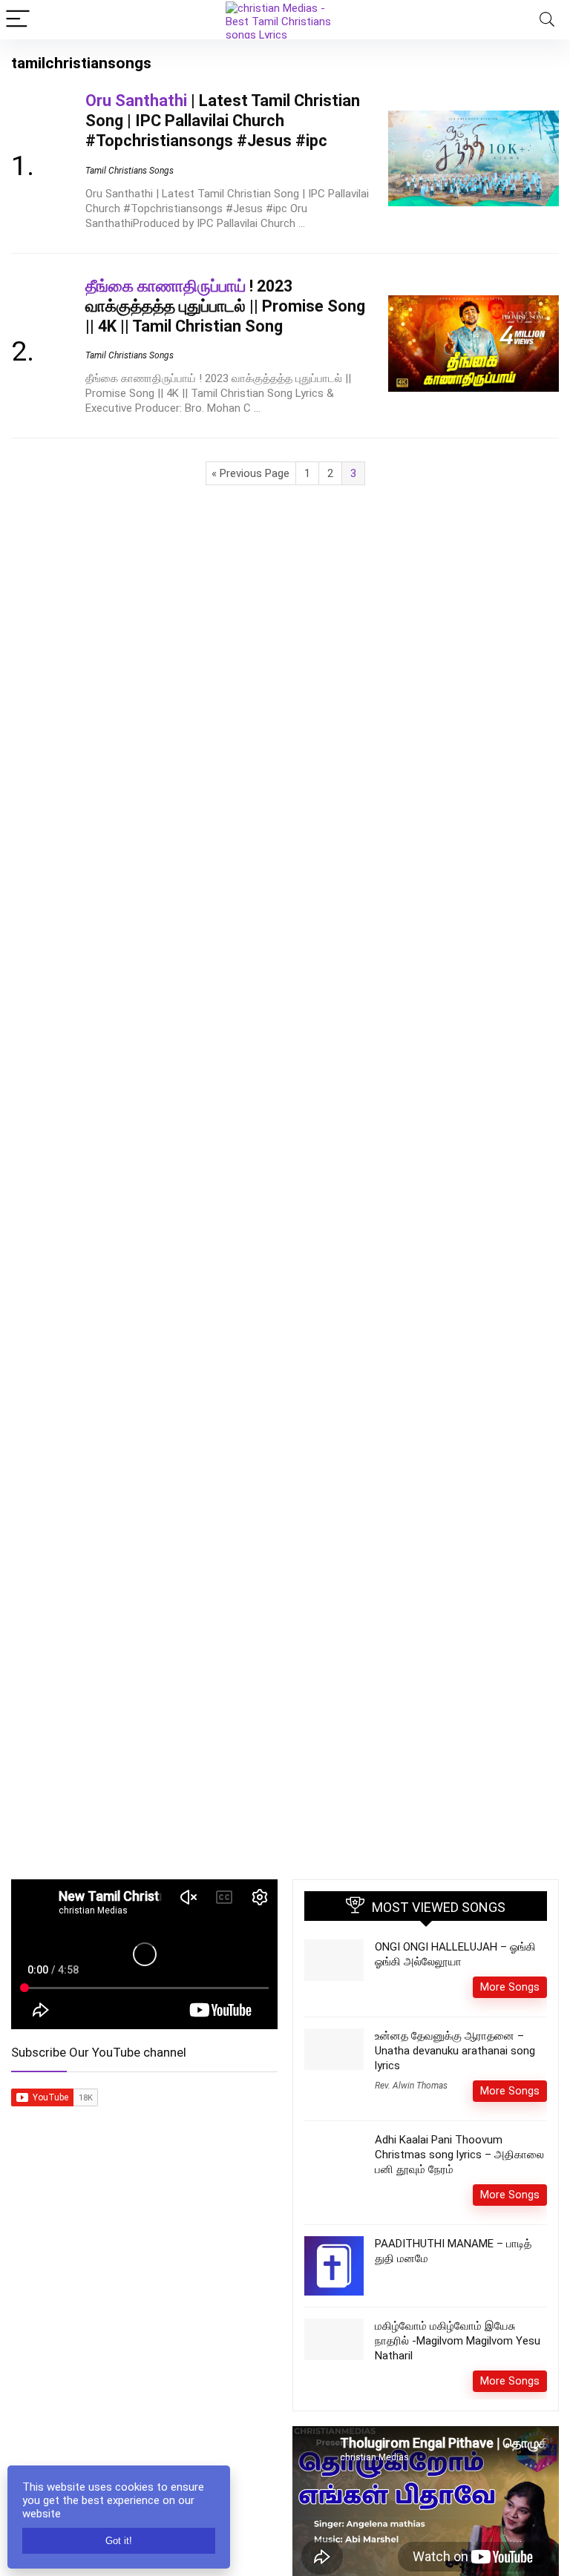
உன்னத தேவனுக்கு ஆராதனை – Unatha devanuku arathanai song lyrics (455, 2051)
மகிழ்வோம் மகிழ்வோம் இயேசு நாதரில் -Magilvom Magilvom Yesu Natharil (458, 2341)
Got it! (119, 2541)
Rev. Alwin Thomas (411, 2086)
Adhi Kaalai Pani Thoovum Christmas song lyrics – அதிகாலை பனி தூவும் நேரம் (459, 2155)
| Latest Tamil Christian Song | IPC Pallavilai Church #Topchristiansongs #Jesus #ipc (223, 121)
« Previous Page (250, 473)
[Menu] (18, 20)
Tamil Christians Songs (130, 171)
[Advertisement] (144, 2294)
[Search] (547, 20)
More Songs (510, 1987)
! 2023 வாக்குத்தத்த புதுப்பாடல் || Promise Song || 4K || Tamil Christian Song (225, 306)
